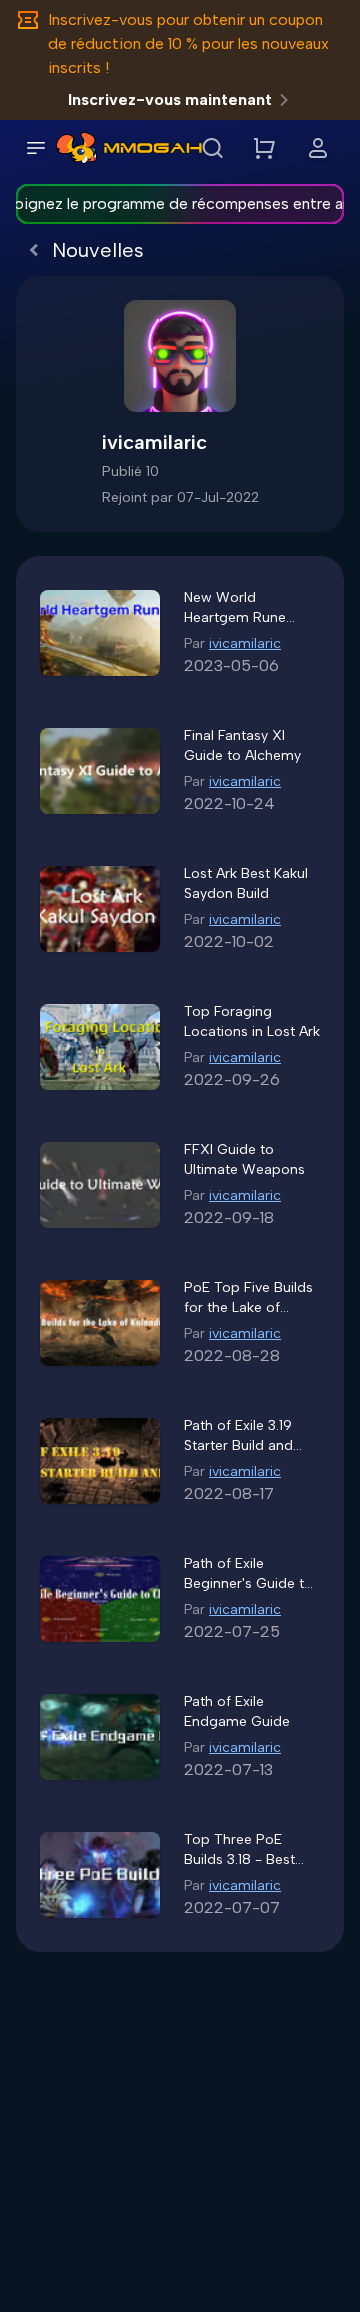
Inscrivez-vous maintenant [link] (170, 99)
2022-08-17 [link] (229, 1493)
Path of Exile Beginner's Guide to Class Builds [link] (248, 1574)
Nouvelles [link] (98, 250)
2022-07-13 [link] (228, 1769)
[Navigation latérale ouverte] (36, 148)
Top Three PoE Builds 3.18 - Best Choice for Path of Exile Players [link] (244, 1850)
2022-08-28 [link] (232, 1355)
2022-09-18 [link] (229, 1217)
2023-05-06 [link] (231, 665)
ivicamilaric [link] (245, 643)
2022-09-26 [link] (232, 1079)
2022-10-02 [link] (229, 941)
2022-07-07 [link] (232, 1907)
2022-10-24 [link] (229, 803)
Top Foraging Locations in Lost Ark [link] (252, 1021)
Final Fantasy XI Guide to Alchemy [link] (242, 745)
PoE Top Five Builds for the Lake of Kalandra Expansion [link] (248, 1298)
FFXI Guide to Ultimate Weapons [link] (244, 1159)
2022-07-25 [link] (232, 1631)
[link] (76, 148)
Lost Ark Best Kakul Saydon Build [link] (246, 883)
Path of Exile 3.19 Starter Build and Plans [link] (238, 1436)
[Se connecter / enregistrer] (318, 148)
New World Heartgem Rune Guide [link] (235, 608)
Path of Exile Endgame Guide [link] (237, 1711)
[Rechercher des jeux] (212, 148)
